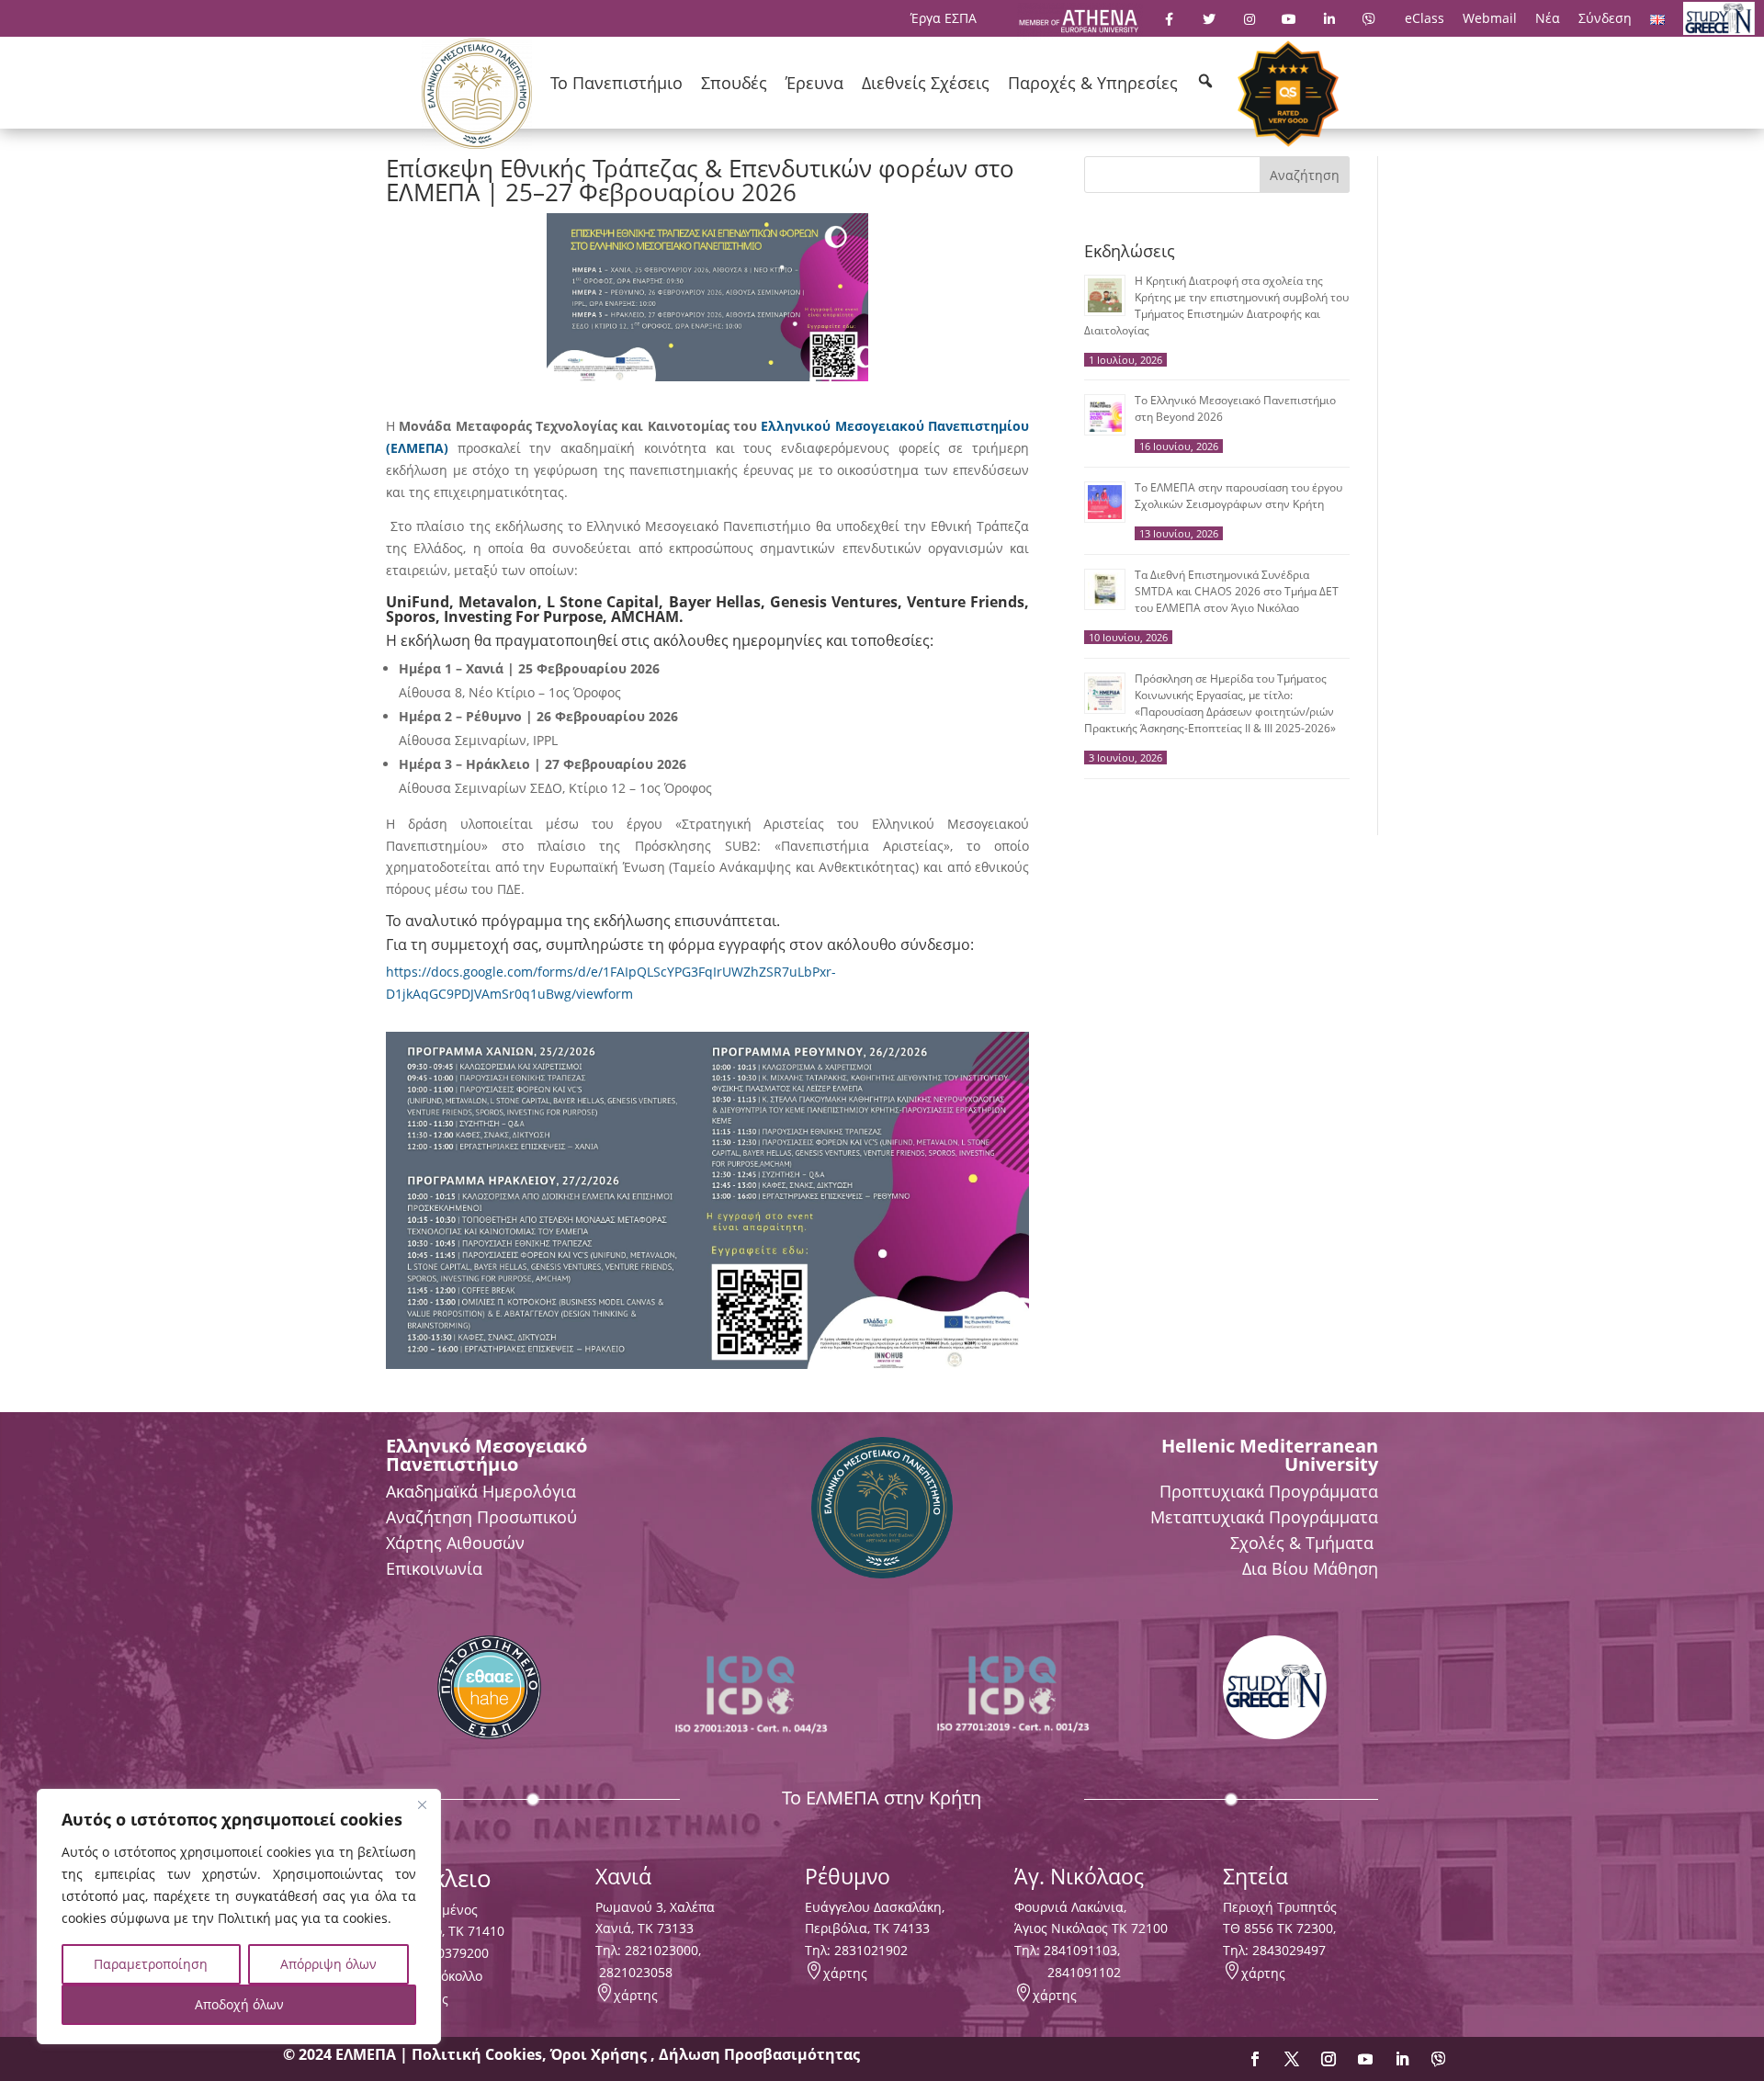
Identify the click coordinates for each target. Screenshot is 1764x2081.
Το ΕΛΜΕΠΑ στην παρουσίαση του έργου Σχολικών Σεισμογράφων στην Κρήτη (1238, 496)
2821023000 (661, 1950)
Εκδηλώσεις (1130, 251)
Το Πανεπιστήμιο (616, 83)
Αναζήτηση (1305, 175)
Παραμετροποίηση (151, 1964)
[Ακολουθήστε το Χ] (1292, 2059)
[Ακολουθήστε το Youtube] (1365, 2059)
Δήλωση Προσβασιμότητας (759, 2054)
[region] (239, 1917)
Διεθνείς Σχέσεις (926, 83)
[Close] (422, 1804)
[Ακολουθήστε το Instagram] (1329, 2059)
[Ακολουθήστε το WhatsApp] (1439, 2059)
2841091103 (1080, 1950)
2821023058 (634, 1972)
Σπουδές (734, 83)
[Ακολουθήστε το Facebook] (1255, 2059)
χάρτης (636, 1995)
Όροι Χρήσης (600, 2054)
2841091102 (1084, 1972)
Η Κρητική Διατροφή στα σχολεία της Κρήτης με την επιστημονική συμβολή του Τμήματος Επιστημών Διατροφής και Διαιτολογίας (1216, 305)
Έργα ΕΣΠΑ (944, 18)
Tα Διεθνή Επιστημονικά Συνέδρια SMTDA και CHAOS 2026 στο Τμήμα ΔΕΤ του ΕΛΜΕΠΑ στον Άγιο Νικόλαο (1237, 591)
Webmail (1490, 18)
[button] (1205, 81)
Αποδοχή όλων (239, 2004)
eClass (1425, 18)
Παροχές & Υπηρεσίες (1093, 83)
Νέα (1548, 18)
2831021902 (871, 1950)
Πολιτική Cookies (477, 2054)
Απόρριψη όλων (328, 1964)
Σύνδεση (1605, 18)
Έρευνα (814, 83)
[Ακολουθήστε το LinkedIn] (1402, 2059)
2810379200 (452, 1953)
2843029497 (1289, 1950)
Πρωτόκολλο (445, 1976)
